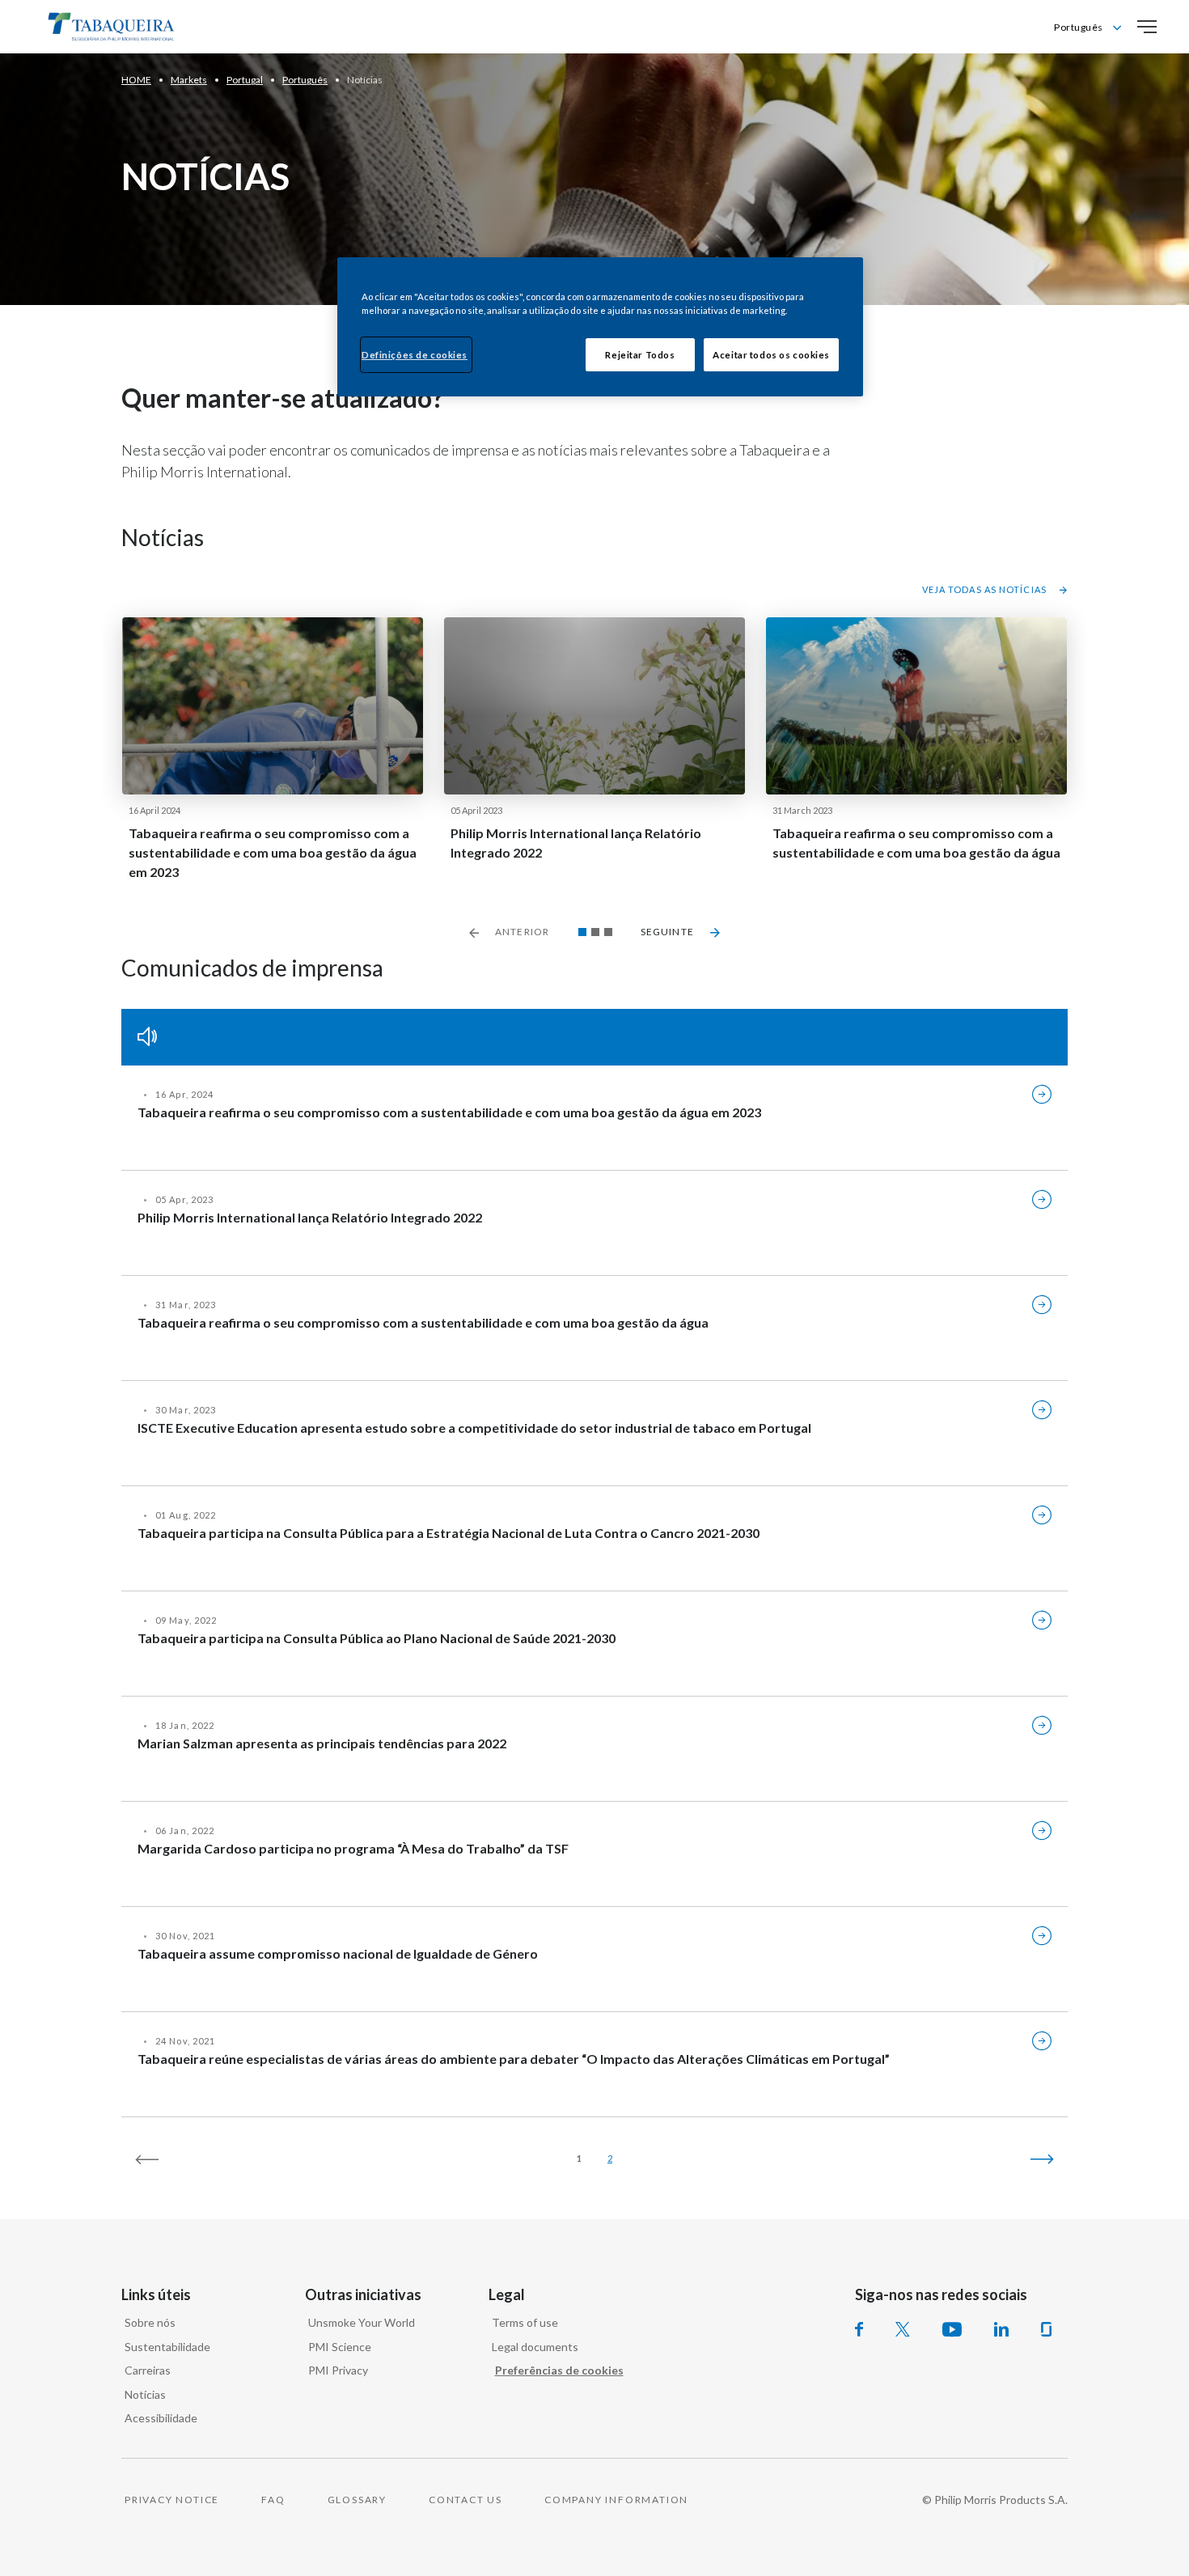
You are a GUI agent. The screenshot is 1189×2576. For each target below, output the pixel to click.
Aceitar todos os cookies (771, 355)
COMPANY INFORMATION (616, 2500)
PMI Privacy (338, 2370)
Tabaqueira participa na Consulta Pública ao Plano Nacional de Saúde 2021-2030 (377, 1638)
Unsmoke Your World (362, 2322)
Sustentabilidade (167, 2347)
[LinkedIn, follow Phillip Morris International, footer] (1001, 2329)
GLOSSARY (357, 2500)
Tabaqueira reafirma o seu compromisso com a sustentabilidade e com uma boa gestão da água (916, 843)
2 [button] (610, 2158)
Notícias (145, 2394)
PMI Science (340, 2347)
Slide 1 (582, 932)
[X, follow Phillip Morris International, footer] (903, 2329)
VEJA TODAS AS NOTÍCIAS (984, 589)
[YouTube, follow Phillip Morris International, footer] (952, 2329)
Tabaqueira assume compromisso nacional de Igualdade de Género (338, 1953)
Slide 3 (608, 932)
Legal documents (535, 2347)
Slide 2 (595, 932)
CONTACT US (465, 2500)
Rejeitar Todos (640, 355)
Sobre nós (150, 2322)
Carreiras (148, 2370)
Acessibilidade (161, 2418)
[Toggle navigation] (1147, 27)
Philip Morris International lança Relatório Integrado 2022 (576, 843)
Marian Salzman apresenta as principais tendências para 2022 (322, 1743)
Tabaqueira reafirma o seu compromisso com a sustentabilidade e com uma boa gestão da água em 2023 (273, 852)
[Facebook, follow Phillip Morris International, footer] (859, 2329)
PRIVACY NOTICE (172, 2500)
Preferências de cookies (559, 2370)
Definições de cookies (415, 355)
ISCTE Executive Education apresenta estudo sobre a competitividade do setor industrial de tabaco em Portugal (474, 1428)
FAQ (273, 2500)
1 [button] (579, 2158)
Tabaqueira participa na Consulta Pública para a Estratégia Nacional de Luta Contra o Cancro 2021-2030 (449, 1533)
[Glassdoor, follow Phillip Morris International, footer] (1046, 2329)
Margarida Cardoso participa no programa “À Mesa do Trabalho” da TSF (353, 1848)
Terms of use (525, 2322)
